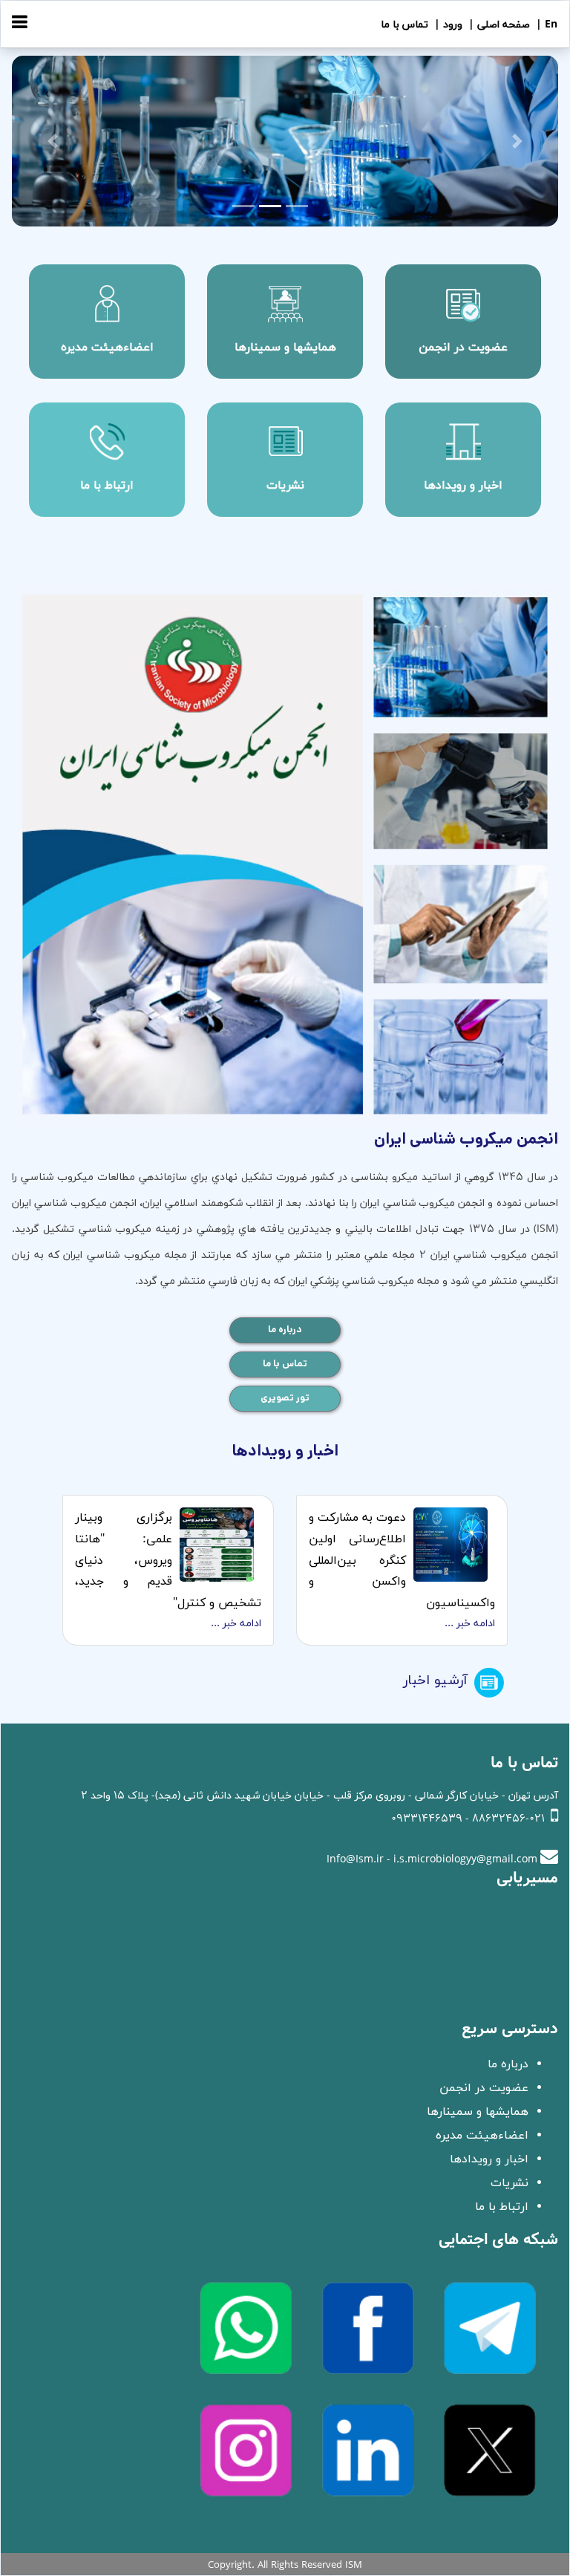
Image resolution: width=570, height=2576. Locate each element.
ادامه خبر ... (470, 1624)
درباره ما (285, 1330)
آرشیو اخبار (435, 1681)
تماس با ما (404, 25)
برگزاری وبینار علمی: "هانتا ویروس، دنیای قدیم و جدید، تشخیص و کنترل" (168, 1561)
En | (545, 25)
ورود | (447, 25)
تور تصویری (285, 1398)
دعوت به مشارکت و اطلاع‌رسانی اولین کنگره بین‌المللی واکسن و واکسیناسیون (402, 1561)
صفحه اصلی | (498, 25)
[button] (53, 141)
